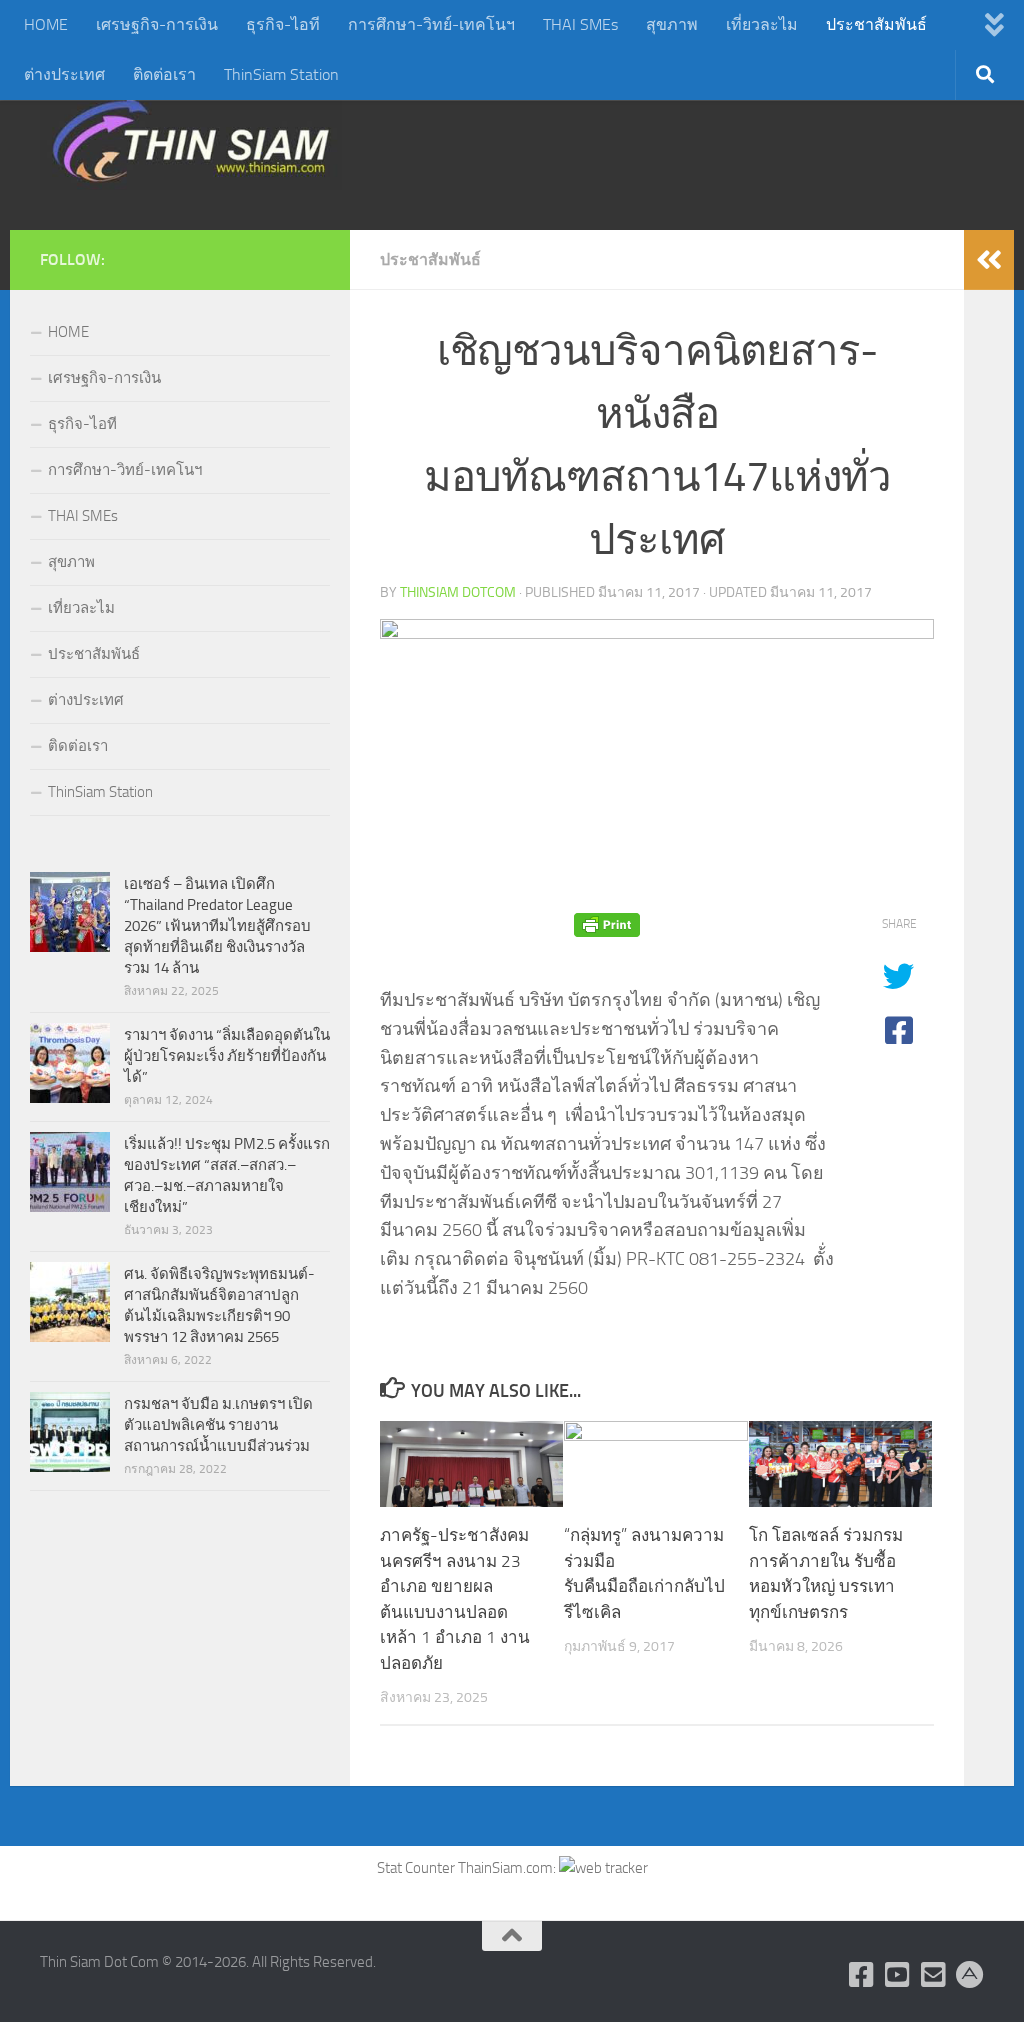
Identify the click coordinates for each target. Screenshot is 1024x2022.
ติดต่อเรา (164, 74)
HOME (46, 24)
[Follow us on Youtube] (898, 1975)
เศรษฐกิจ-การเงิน (157, 24)
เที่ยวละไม (762, 24)
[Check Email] (934, 1975)
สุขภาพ (672, 24)
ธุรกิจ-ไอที (283, 24)
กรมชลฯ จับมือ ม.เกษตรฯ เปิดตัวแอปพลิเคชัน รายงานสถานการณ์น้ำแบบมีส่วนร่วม (218, 1425)
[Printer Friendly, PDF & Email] (607, 924)
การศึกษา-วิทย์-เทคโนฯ (431, 24)
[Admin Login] (970, 1975)
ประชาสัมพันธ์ (876, 24)
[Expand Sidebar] (989, 260)
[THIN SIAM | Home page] (191, 140)
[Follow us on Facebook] (862, 1975)
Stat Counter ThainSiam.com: (468, 1868)
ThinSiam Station (281, 74)
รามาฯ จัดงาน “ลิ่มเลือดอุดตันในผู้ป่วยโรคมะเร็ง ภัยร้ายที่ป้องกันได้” (227, 1056)
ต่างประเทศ (64, 74)
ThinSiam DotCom (458, 592)
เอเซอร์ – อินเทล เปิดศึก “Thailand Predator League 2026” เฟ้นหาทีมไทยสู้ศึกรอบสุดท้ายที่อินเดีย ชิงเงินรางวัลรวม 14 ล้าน (217, 926)
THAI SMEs (580, 24)
